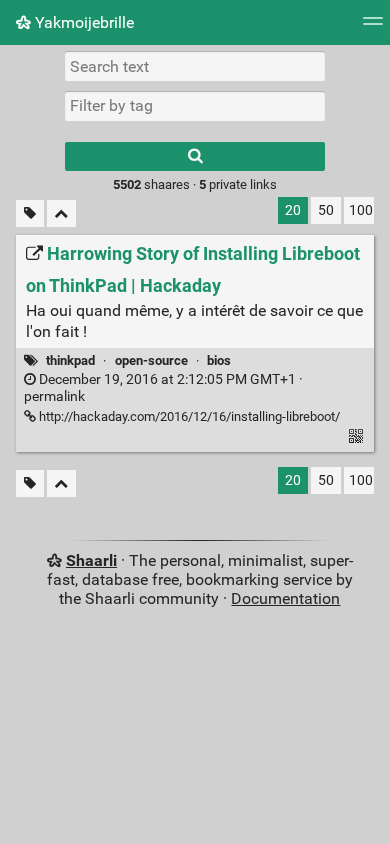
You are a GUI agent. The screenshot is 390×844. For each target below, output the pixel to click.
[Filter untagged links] (30, 213)
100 (361, 210)
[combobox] (195, 106)
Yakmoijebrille (82, 22)
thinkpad (70, 360)
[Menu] (373, 27)
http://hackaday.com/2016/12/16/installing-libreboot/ (188, 416)
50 (326, 210)
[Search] (195, 156)
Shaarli (91, 560)
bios (219, 360)
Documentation (285, 598)
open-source (151, 360)
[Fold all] (61, 213)
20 (293, 210)
